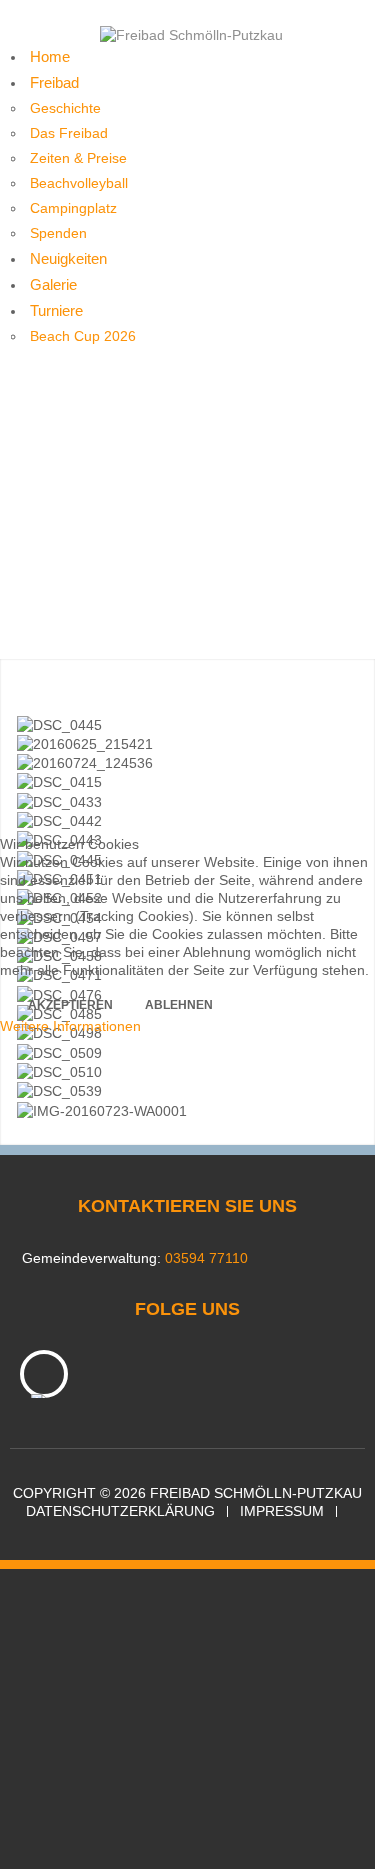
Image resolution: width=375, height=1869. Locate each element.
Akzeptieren (70, 1005)
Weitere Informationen (70, 1026)
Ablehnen (179, 1005)
